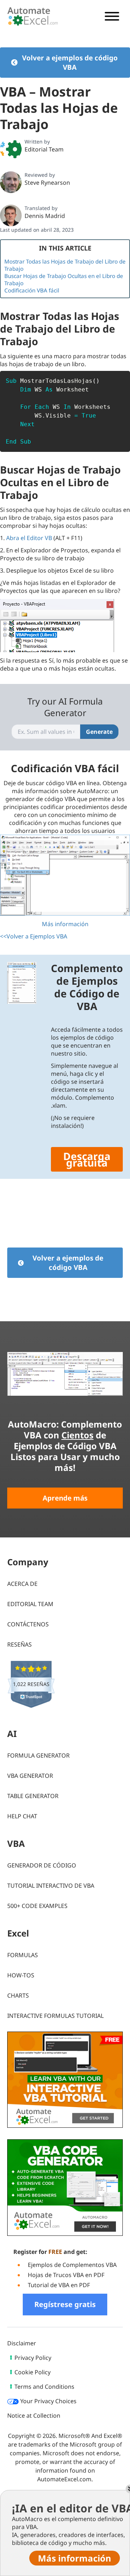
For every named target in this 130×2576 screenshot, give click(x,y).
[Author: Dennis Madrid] (11, 215)
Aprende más (65, 1498)
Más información (65, 924)
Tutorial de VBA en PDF (59, 2285)
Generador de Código (42, 1865)
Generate (99, 732)
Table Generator (33, 1796)
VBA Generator (30, 1776)
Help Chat (22, 1816)
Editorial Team (44, 149)
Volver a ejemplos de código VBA (70, 63)
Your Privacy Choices (48, 2401)
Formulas (23, 1955)
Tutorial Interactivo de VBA (51, 1886)
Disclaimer (22, 2343)
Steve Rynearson (47, 183)
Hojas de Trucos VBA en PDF (66, 2275)
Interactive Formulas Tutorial (55, 2016)
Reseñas (19, 1644)
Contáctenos (28, 1624)
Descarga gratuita (87, 1159)
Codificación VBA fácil (32, 290)
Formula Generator (38, 1755)
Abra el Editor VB (29, 538)
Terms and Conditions (44, 2387)
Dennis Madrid (45, 216)
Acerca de (22, 1584)
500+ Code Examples (37, 1906)
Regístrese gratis (65, 2304)
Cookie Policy (32, 2372)
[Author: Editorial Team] (11, 149)
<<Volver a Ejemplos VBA (34, 936)
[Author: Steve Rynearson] (11, 182)
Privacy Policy (33, 2358)
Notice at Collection (34, 2415)
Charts (18, 1995)
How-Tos (21, 1975)
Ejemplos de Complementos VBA (72, 2265)
